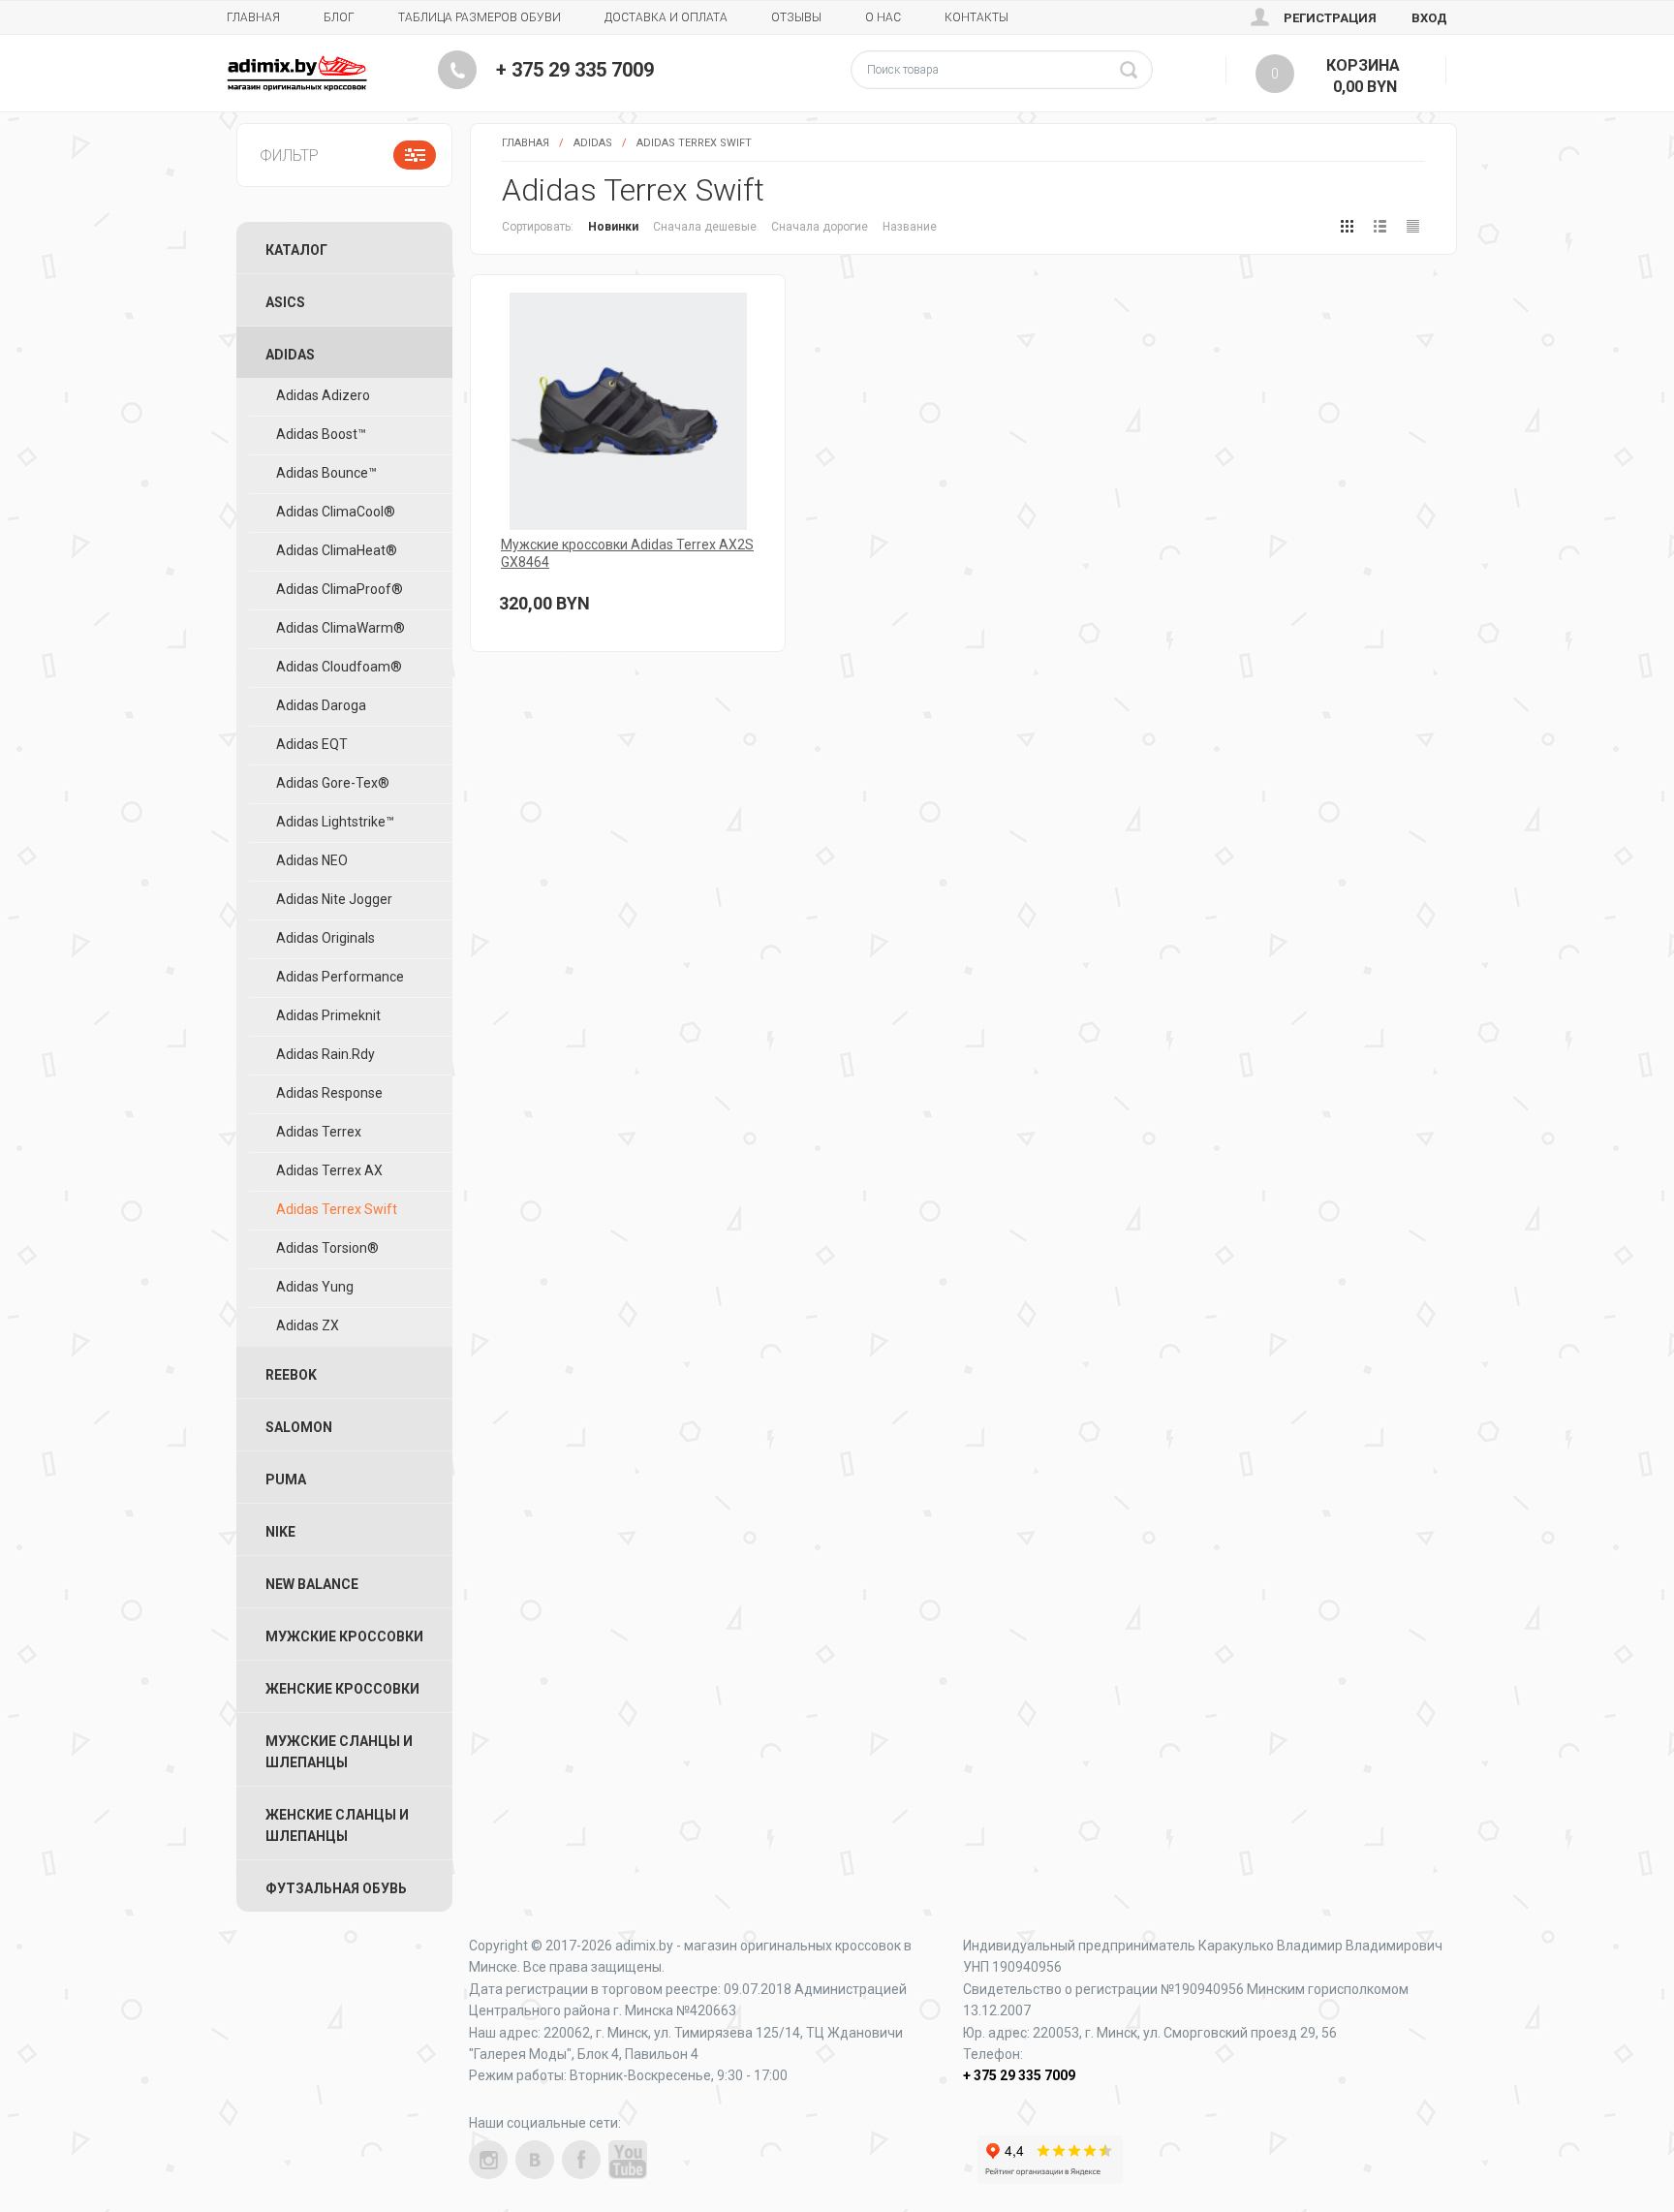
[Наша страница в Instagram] (488, 2160)
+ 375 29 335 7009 (575, 70)
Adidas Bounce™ (326, 473)
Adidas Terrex (319, 1132)
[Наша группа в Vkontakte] (535, 2160)
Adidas (593, 143)
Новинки (613, 227)
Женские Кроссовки (342, 1689)
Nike (280, 1532)
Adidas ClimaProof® (340, 589)
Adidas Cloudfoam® (339, 667)
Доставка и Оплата (666, 17)
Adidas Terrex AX (329, 1170)
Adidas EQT (312, 744)
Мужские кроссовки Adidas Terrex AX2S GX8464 (627, 553)
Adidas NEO (312, 860)
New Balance (312, 1584)
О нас (883, 17)
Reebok (291, 1375)
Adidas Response (329, 1093)
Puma (286, 1480)
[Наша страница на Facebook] (581, 2160)
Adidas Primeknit (328, 1015)
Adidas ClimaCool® (336, 512)
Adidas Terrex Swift (694, 143)
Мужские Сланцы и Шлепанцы (339, 1752)
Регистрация (1330, 18)
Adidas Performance (340, 977)
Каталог (296, 250)
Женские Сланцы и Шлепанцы (337, 1825)
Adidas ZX (308, 1325)
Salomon (299, 1427)
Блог (339, 17)
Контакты (976, 17)
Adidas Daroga (321, 705)
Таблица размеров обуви (480, 17)
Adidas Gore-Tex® (333, 783)
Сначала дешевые (705, 227)
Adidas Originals (325, 938)
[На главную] (297, 73)
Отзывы (796, 17)
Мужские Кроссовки (344, 1636)
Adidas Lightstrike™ (335, 822)
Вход (1429, 18)
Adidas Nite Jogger (334, 899)
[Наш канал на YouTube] (628, 2160)
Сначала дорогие (820, 227)
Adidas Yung (315, 1287)
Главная (253, 17)
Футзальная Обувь (336, 1888)
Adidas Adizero (323, 395)
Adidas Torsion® (327, 1248)
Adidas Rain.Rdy (325, 1054)
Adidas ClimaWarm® (341, 628)
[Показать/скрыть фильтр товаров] (415, 155)
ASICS (285, 302)
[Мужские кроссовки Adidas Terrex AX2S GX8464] (628, 411)
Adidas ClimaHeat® (337, 550)
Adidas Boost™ (321, 434)
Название (910, 227)
